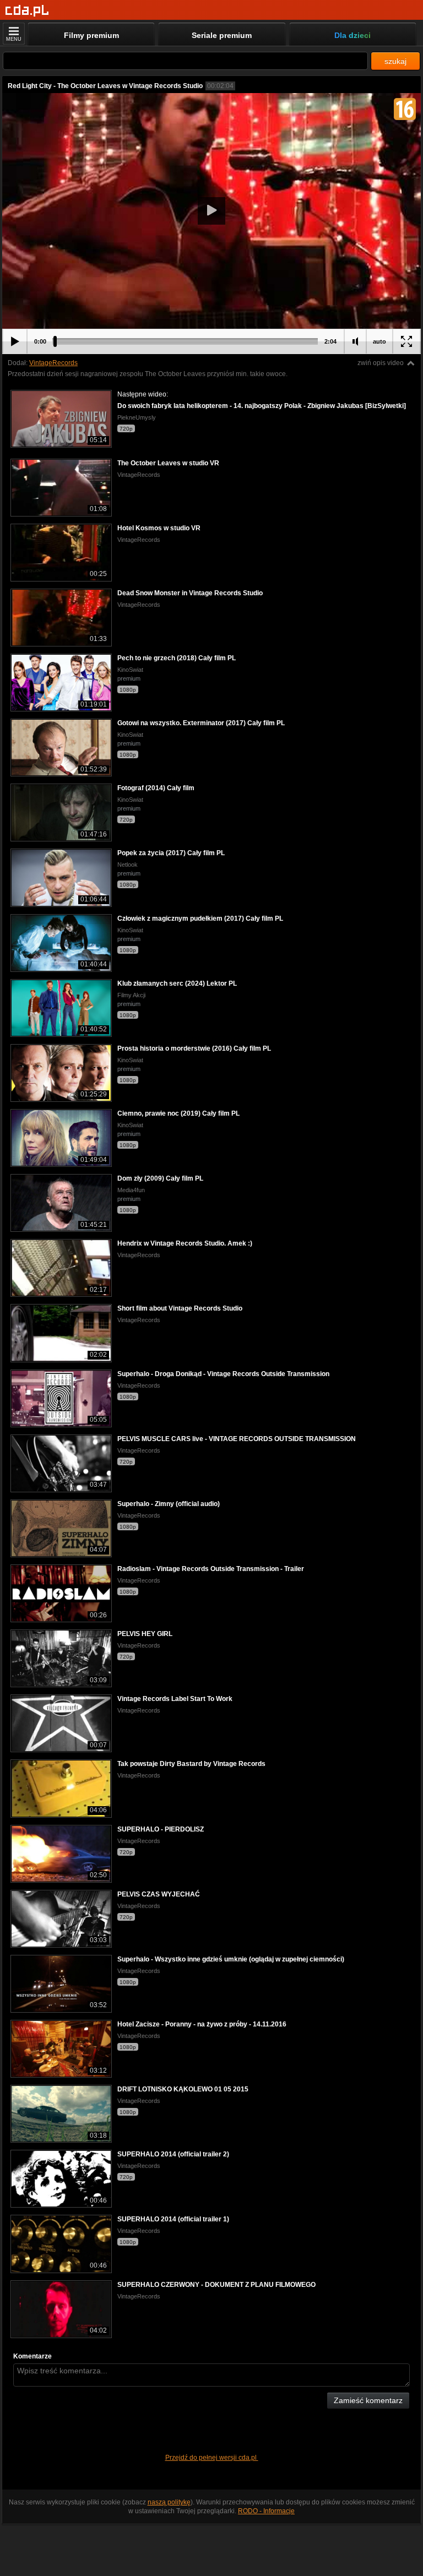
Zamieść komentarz (368, 2400)
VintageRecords (53, 363)
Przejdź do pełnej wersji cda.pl (212, 2458)
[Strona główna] (27, 11)
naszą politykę (169, 2502)
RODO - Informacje (266, 2511)
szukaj (395, 61)
